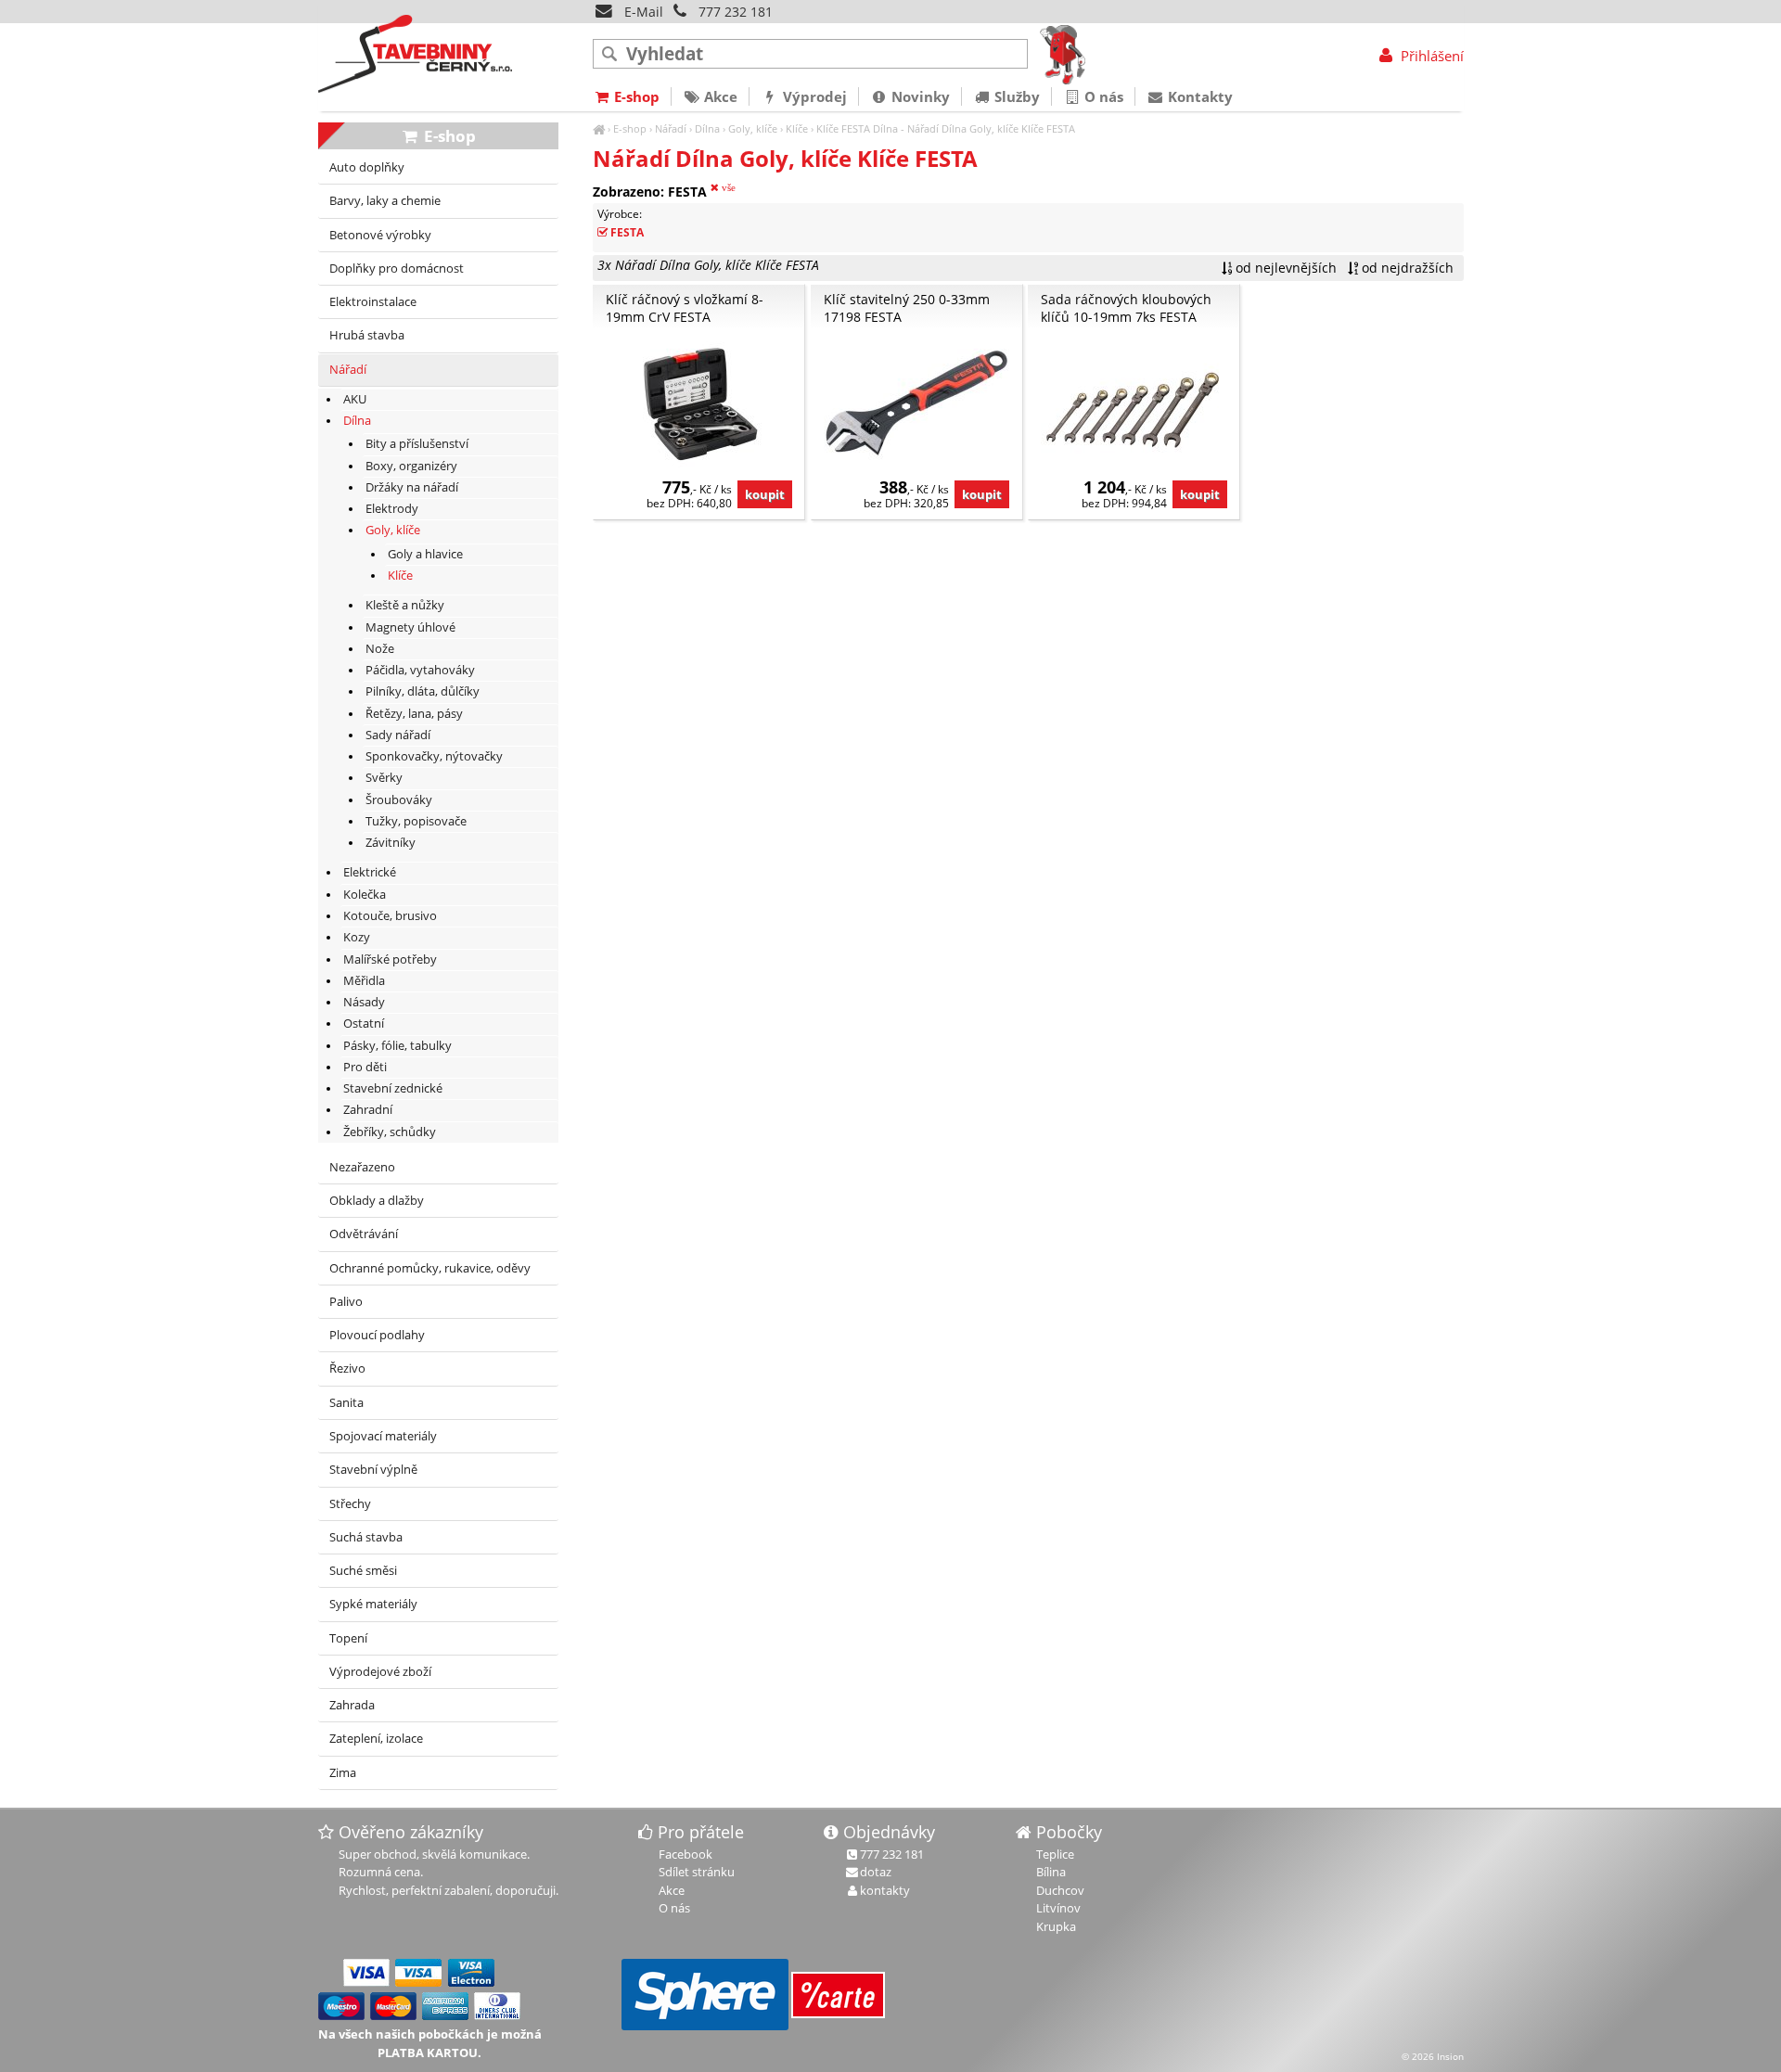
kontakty (885, 1890)
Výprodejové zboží (380, 1672)
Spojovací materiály (383, 1436)
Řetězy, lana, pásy (414, 714)
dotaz (876, 1872)
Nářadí (671, 128)
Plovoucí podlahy (377, 1335)
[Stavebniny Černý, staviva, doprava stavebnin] (599, 128)
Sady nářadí (398, 735)
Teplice (1055, 1854)
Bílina (1051, 1872)
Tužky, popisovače (416, 821)
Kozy (357, 937)
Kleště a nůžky (405, 605)
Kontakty (1198, 96)
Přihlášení (1430, 56)
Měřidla (364, 981)
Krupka (1056, 1926)
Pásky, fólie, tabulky (397, 1046)
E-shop (630, 128)
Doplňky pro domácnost (397, 269)
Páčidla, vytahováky (420, 670)
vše (727, 188)
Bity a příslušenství (417, 444)
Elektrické (370, 872)
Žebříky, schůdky (390, 1132)
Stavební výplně (373, 1470)
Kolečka (365, 895)
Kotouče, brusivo (390, 916)
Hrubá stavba (367, 335)
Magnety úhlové (410, 627)
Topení (348, 1638)
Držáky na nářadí (412, 487)
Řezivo (347, 1369)
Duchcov (1060, 1890)
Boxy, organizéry (411, 466)
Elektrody (392, 509)
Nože (380, 649)
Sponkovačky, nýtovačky (434, 756)
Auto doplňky (367, 167)
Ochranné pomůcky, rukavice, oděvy (430, 1268)
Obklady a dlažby (377, 1201)
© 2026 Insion (1433, 2056)
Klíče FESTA (843, 128)
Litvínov (1058, 1908)
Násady (364, 1002)
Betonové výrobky (380, 235)
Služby (1015, 96)
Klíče (797, 128)
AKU (355, 399)
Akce (719, 96)
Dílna (707, 128)
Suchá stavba (366, 1537)
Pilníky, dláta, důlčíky (423, 691)
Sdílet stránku (697, 1872)
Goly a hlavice (425, 554)
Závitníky (391, 843)
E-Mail (642, 12)
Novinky (919, 96)
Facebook (685, 1854)
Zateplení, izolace (376, 1739)
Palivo (346, 1302)
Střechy (350, 1504)
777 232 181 (736, 12)
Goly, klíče (753, 128)
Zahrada (352, 1705)
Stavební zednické (393, 1088)
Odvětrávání (364, 1234)
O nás (1102, 96)
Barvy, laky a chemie (385, 201)
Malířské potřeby (390, 959)
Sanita (346, 1403)
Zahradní (368, 1110)
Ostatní (364, 1023)
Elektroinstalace (373, 302)
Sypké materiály (373, 1604)
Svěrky (384, 778)
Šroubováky (399, 800)
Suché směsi (363, 1571)
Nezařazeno (362, 1167)
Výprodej (813, 96)
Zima (343, 1773)
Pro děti (365, 1067)
